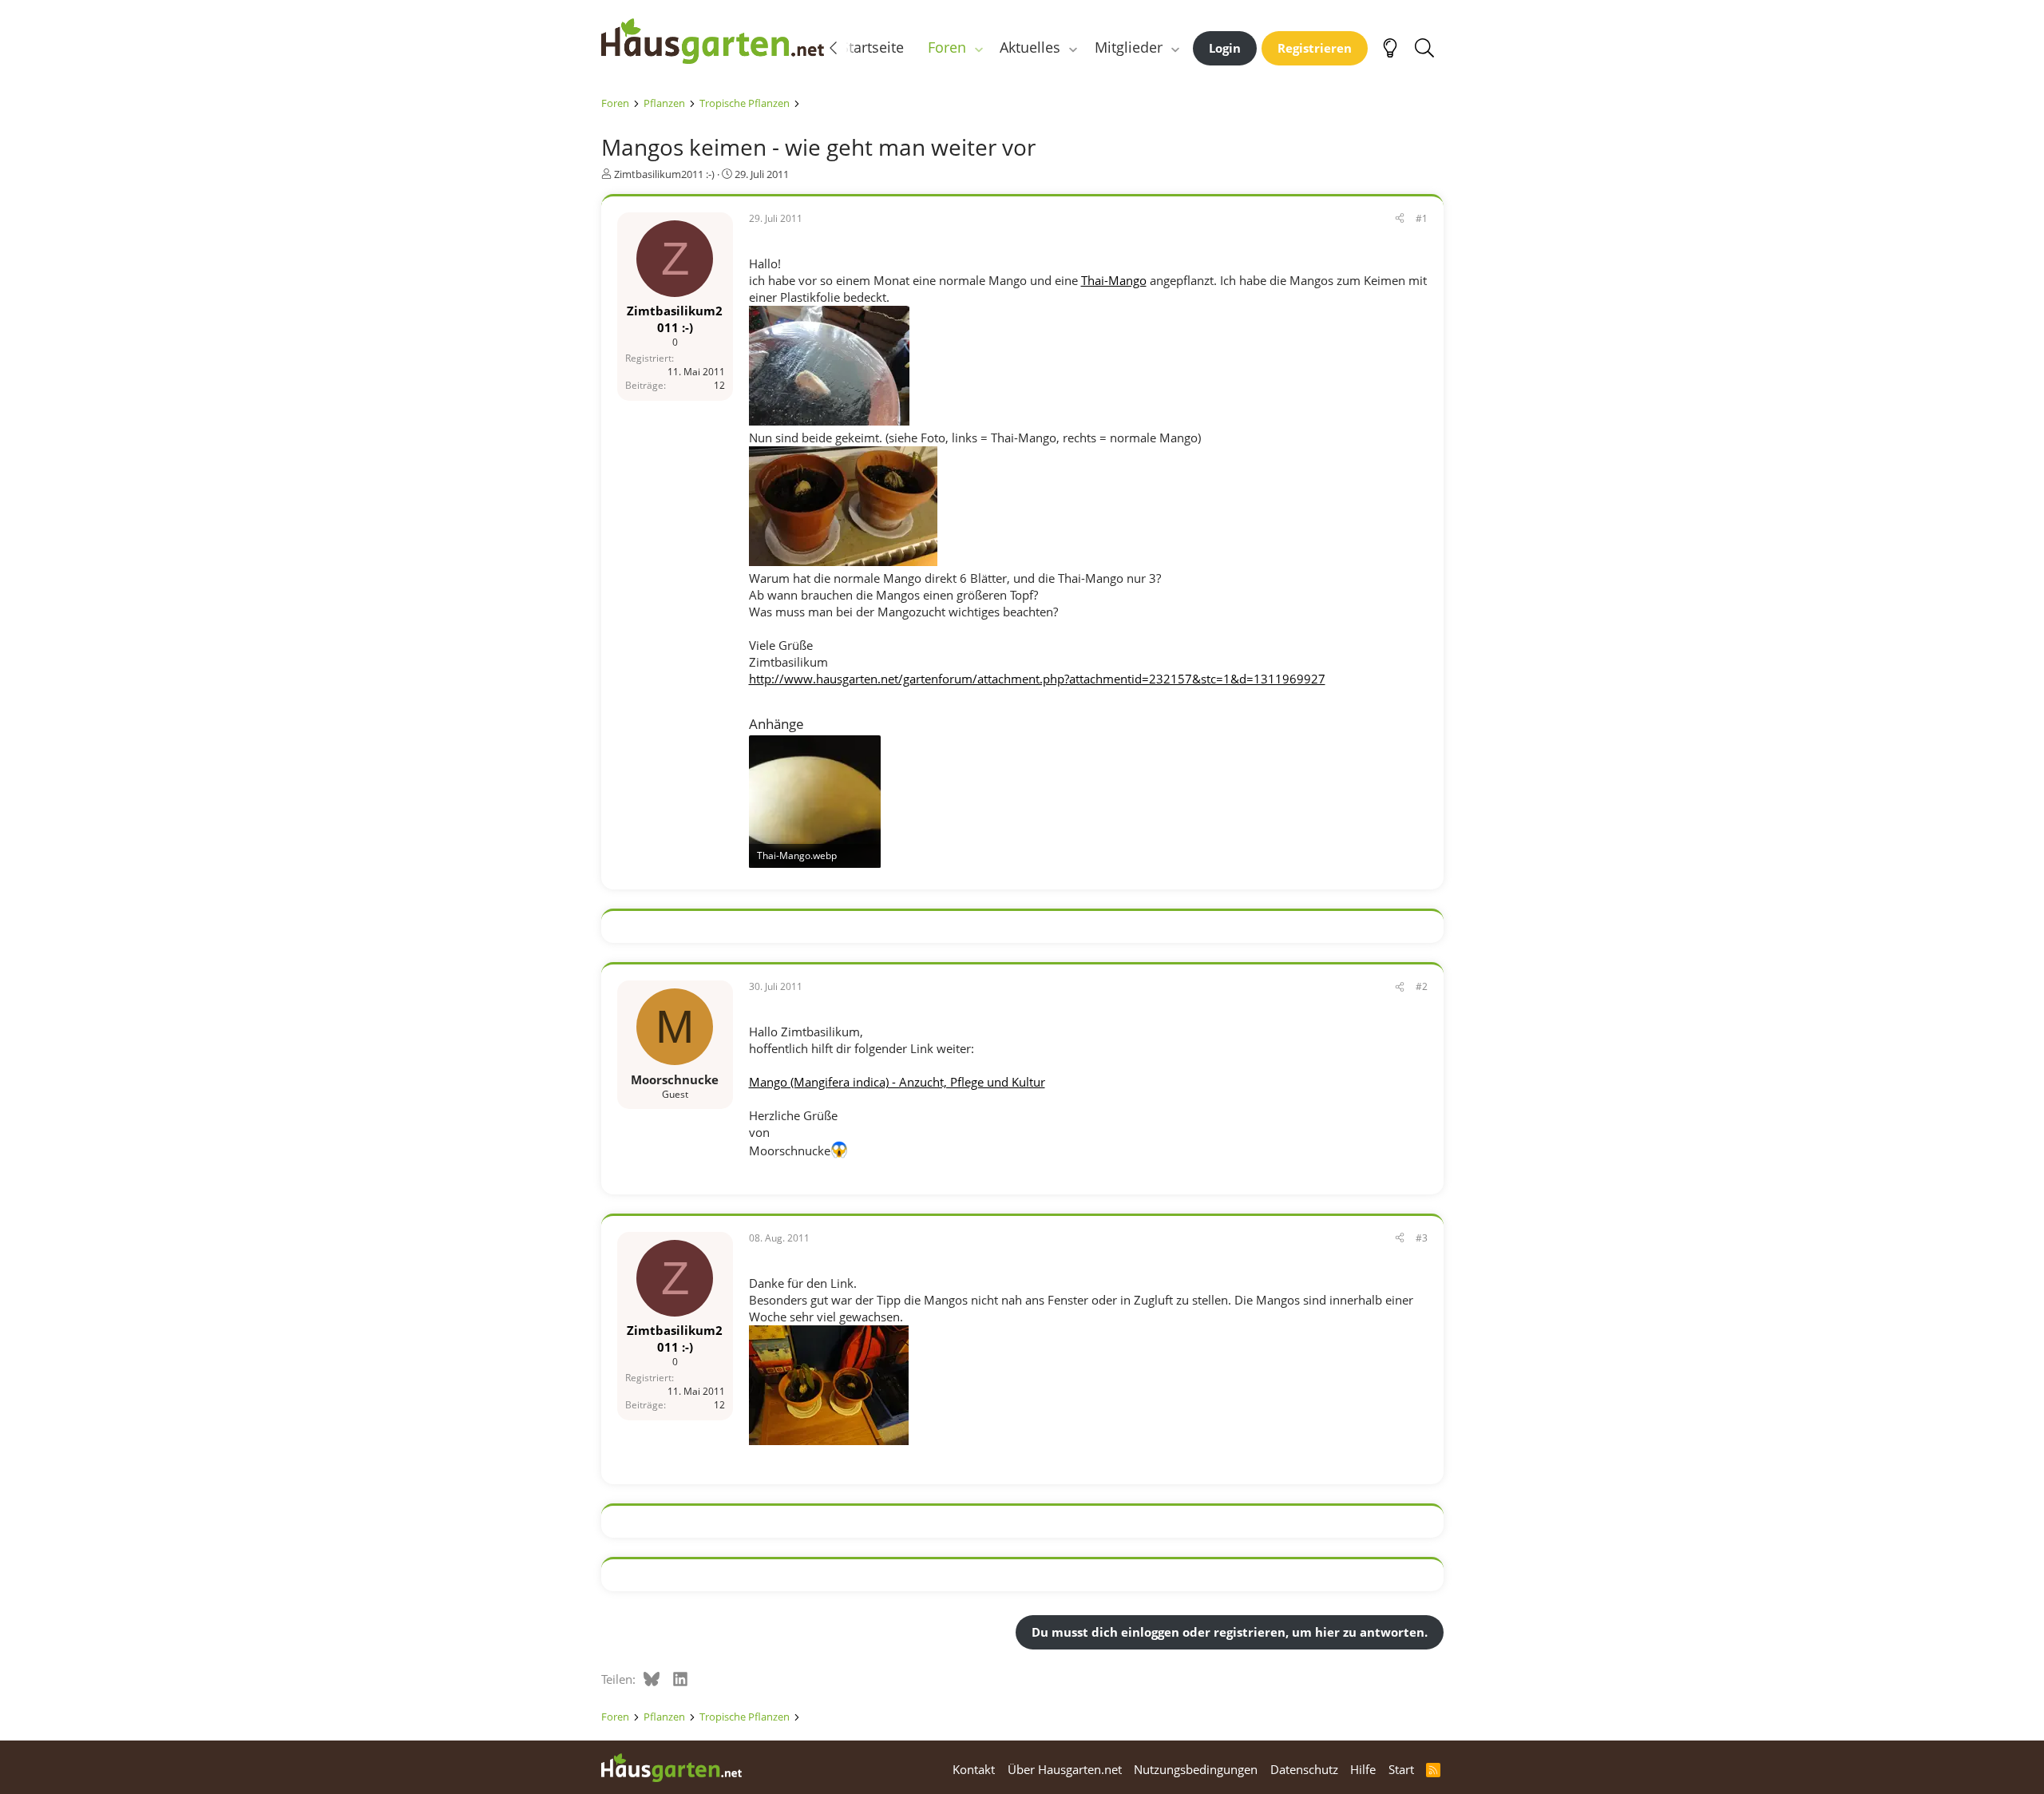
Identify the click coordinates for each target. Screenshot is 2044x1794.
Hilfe (1363, 1769)
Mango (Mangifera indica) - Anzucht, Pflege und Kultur (897, 1082)
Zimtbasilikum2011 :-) (664, 174)
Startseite (872, 47)
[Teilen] (1400, 219)
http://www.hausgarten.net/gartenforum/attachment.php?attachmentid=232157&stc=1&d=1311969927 (1037, 679)
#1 (1422, 218)
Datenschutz (1304, 1769)
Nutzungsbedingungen (1196, 1769)
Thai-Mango (1114, 280)
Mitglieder (1129, 47)
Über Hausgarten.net (1065, 1769)
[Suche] (1425, 48)
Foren (947, 47)
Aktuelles (1030, 47)
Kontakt (974, 1769)
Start (1401, 1769)
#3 (1422, 1238)
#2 (1422, 986)
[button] (978, 48)
